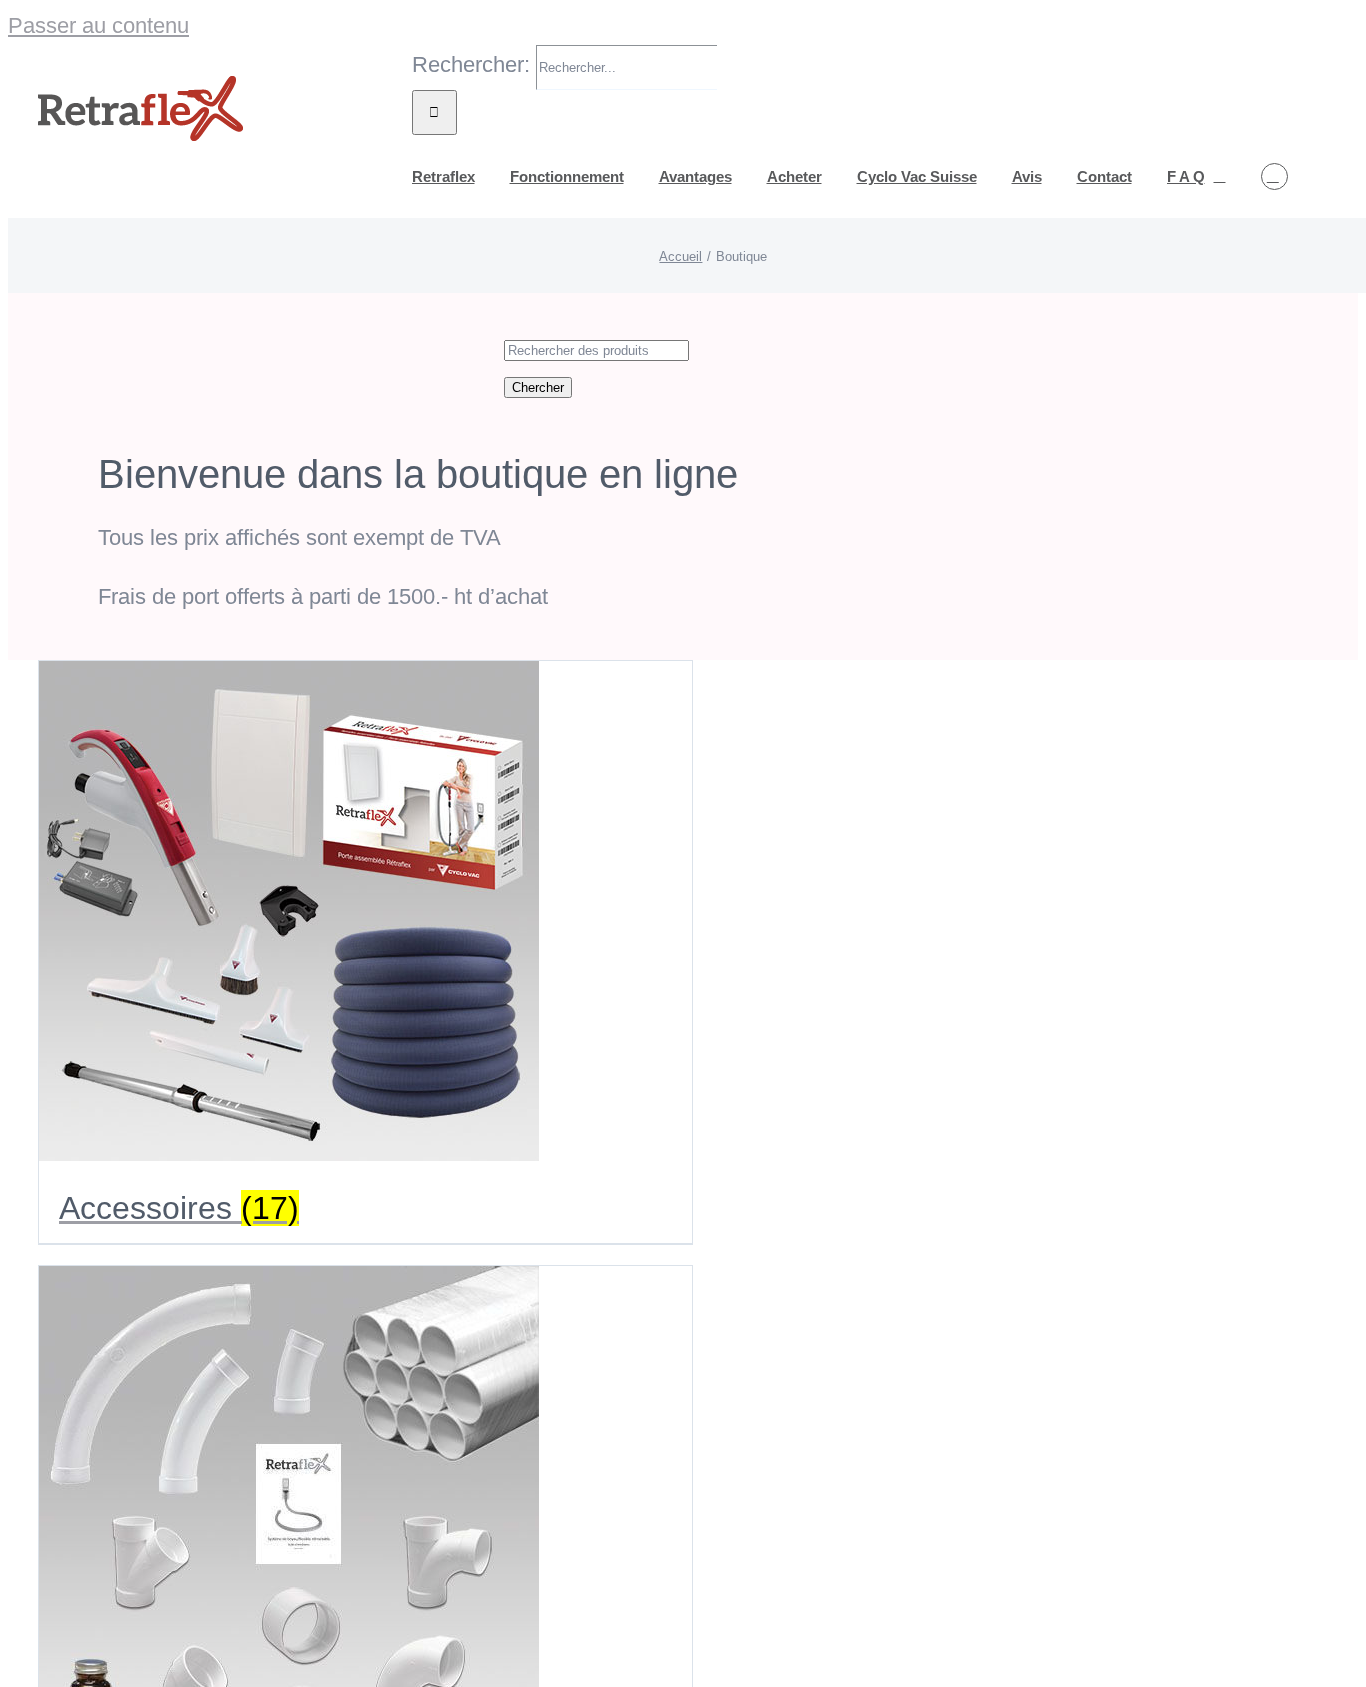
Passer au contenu (98, 25)
